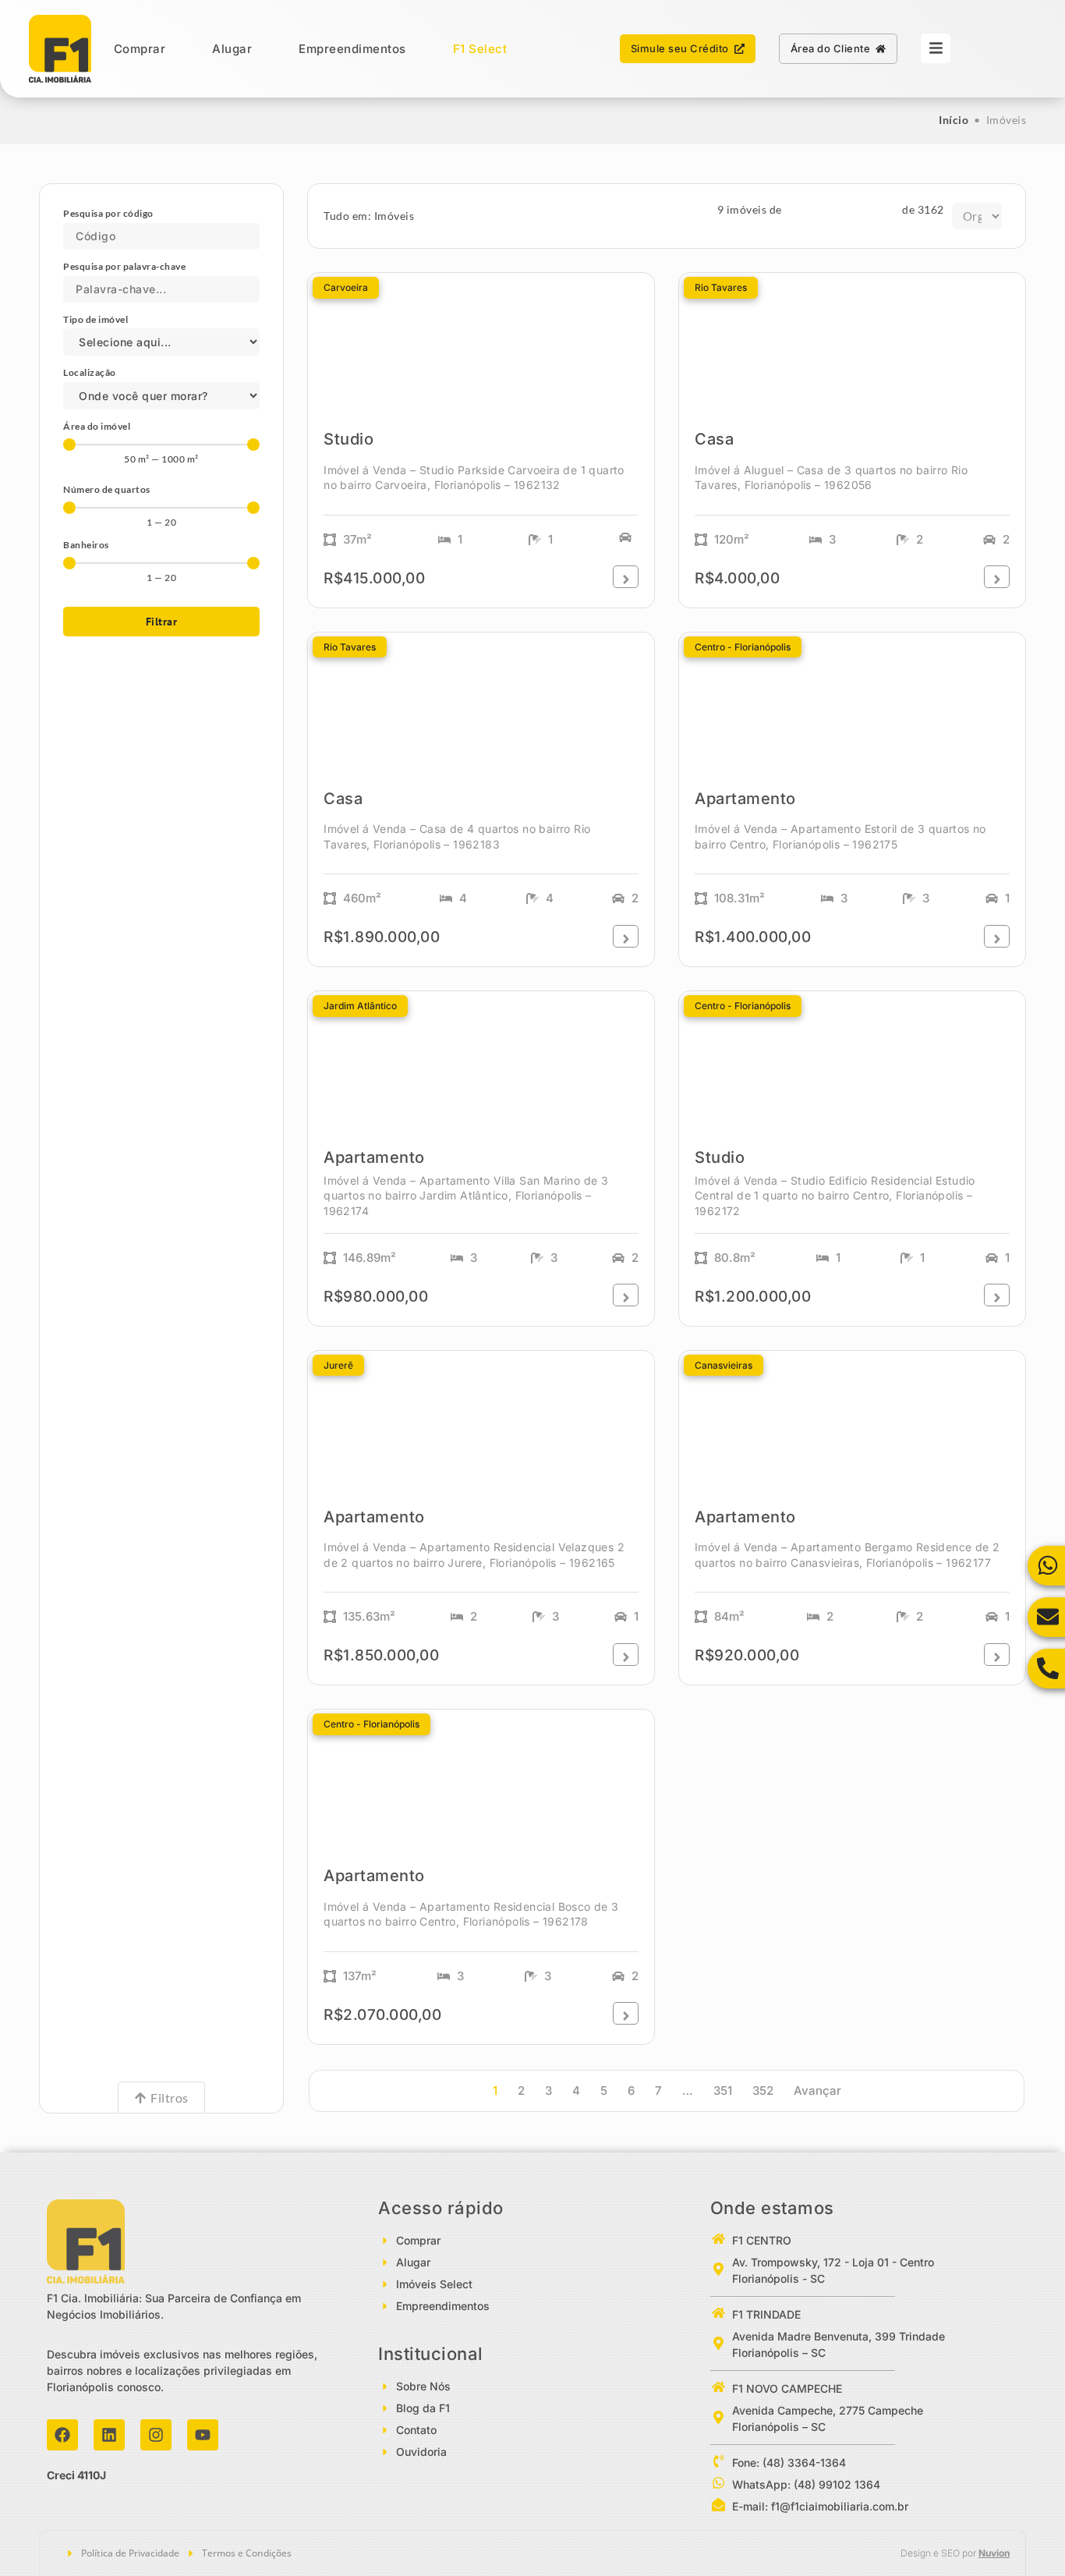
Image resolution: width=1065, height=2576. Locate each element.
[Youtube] (203, 2435)
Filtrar (162, 622)
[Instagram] (156, 2435)
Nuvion (994, 2553)
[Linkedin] (109, 2435)
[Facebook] (62, 2435)
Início (954, 120)
